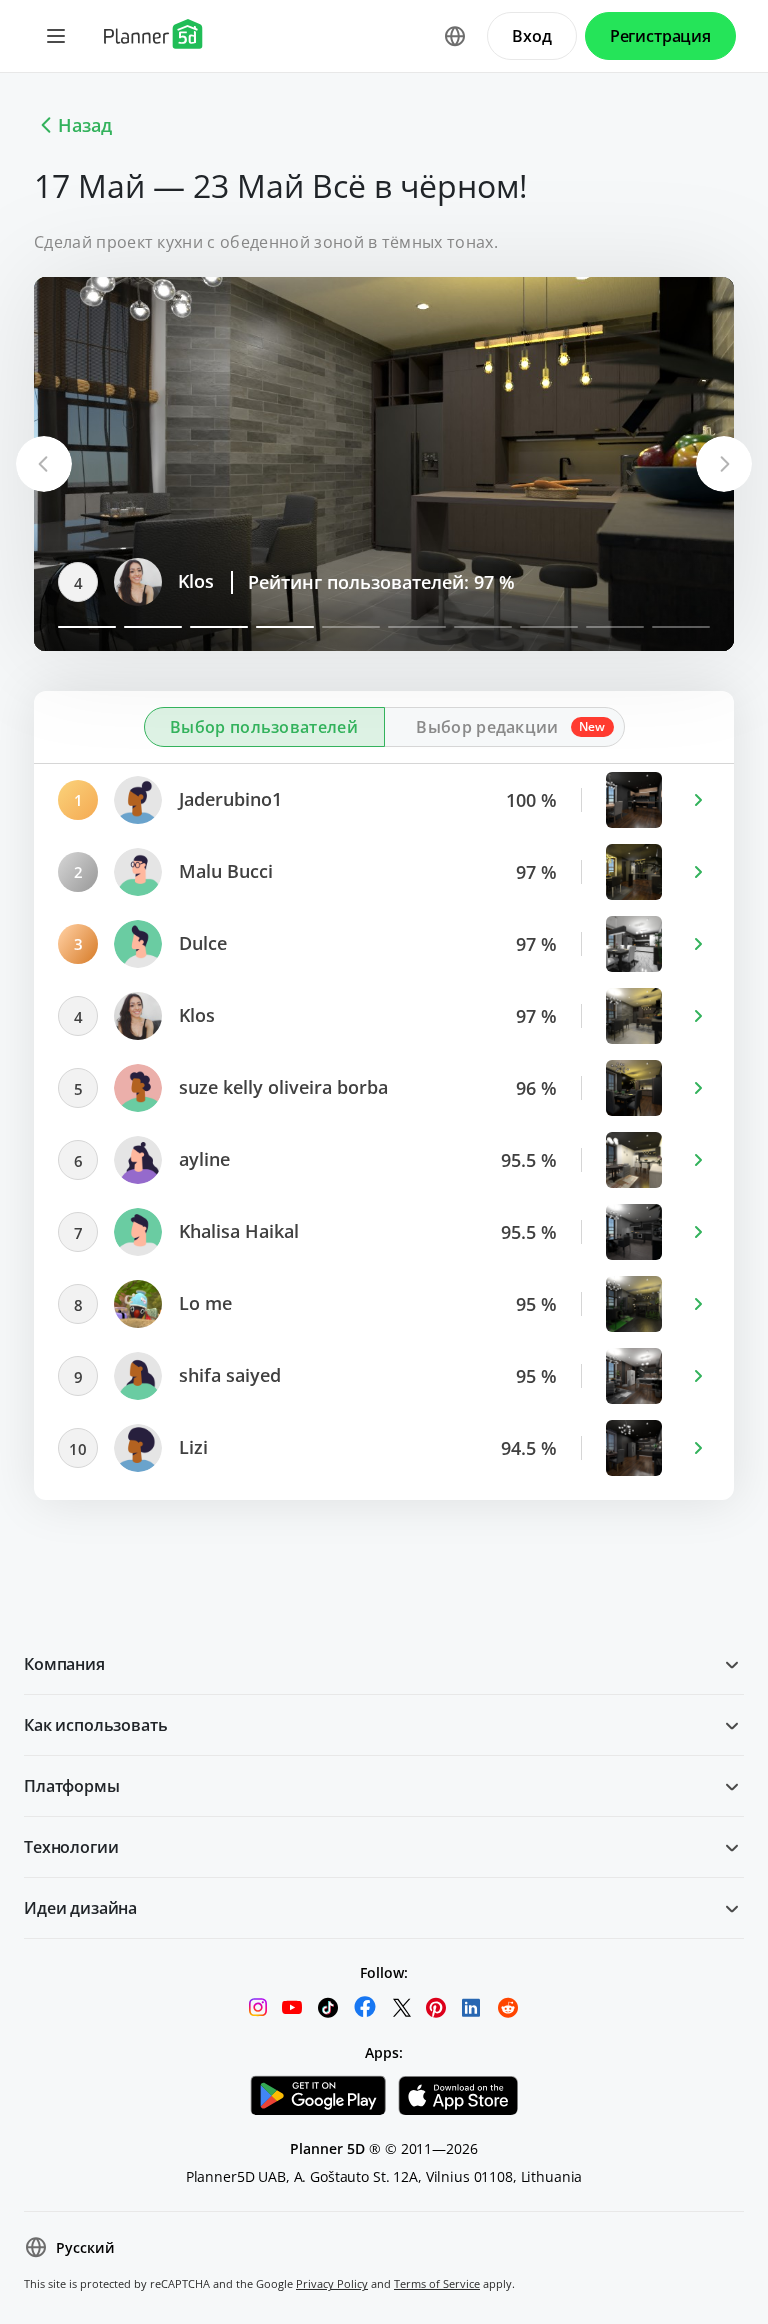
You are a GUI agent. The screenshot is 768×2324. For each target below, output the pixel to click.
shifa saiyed (227, 1376)
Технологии (71, 1847)
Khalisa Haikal (236, 1232)
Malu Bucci (223, 872)
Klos (194, 1016)
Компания (64, 1664)
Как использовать (95, 1725)
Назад (85, 125)
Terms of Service (437, 2283)
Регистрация (660, 36)
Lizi (191, 1448)
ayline (202, 1160)
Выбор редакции (487, 727)
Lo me (203, 1304)
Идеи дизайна (80, 1908)
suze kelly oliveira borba (280, 582)
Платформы (72, 1786)
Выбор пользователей (264, 727)
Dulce (200, 944)
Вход (531, 36)
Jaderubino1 (228, 800)
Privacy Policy (332, 2283)
